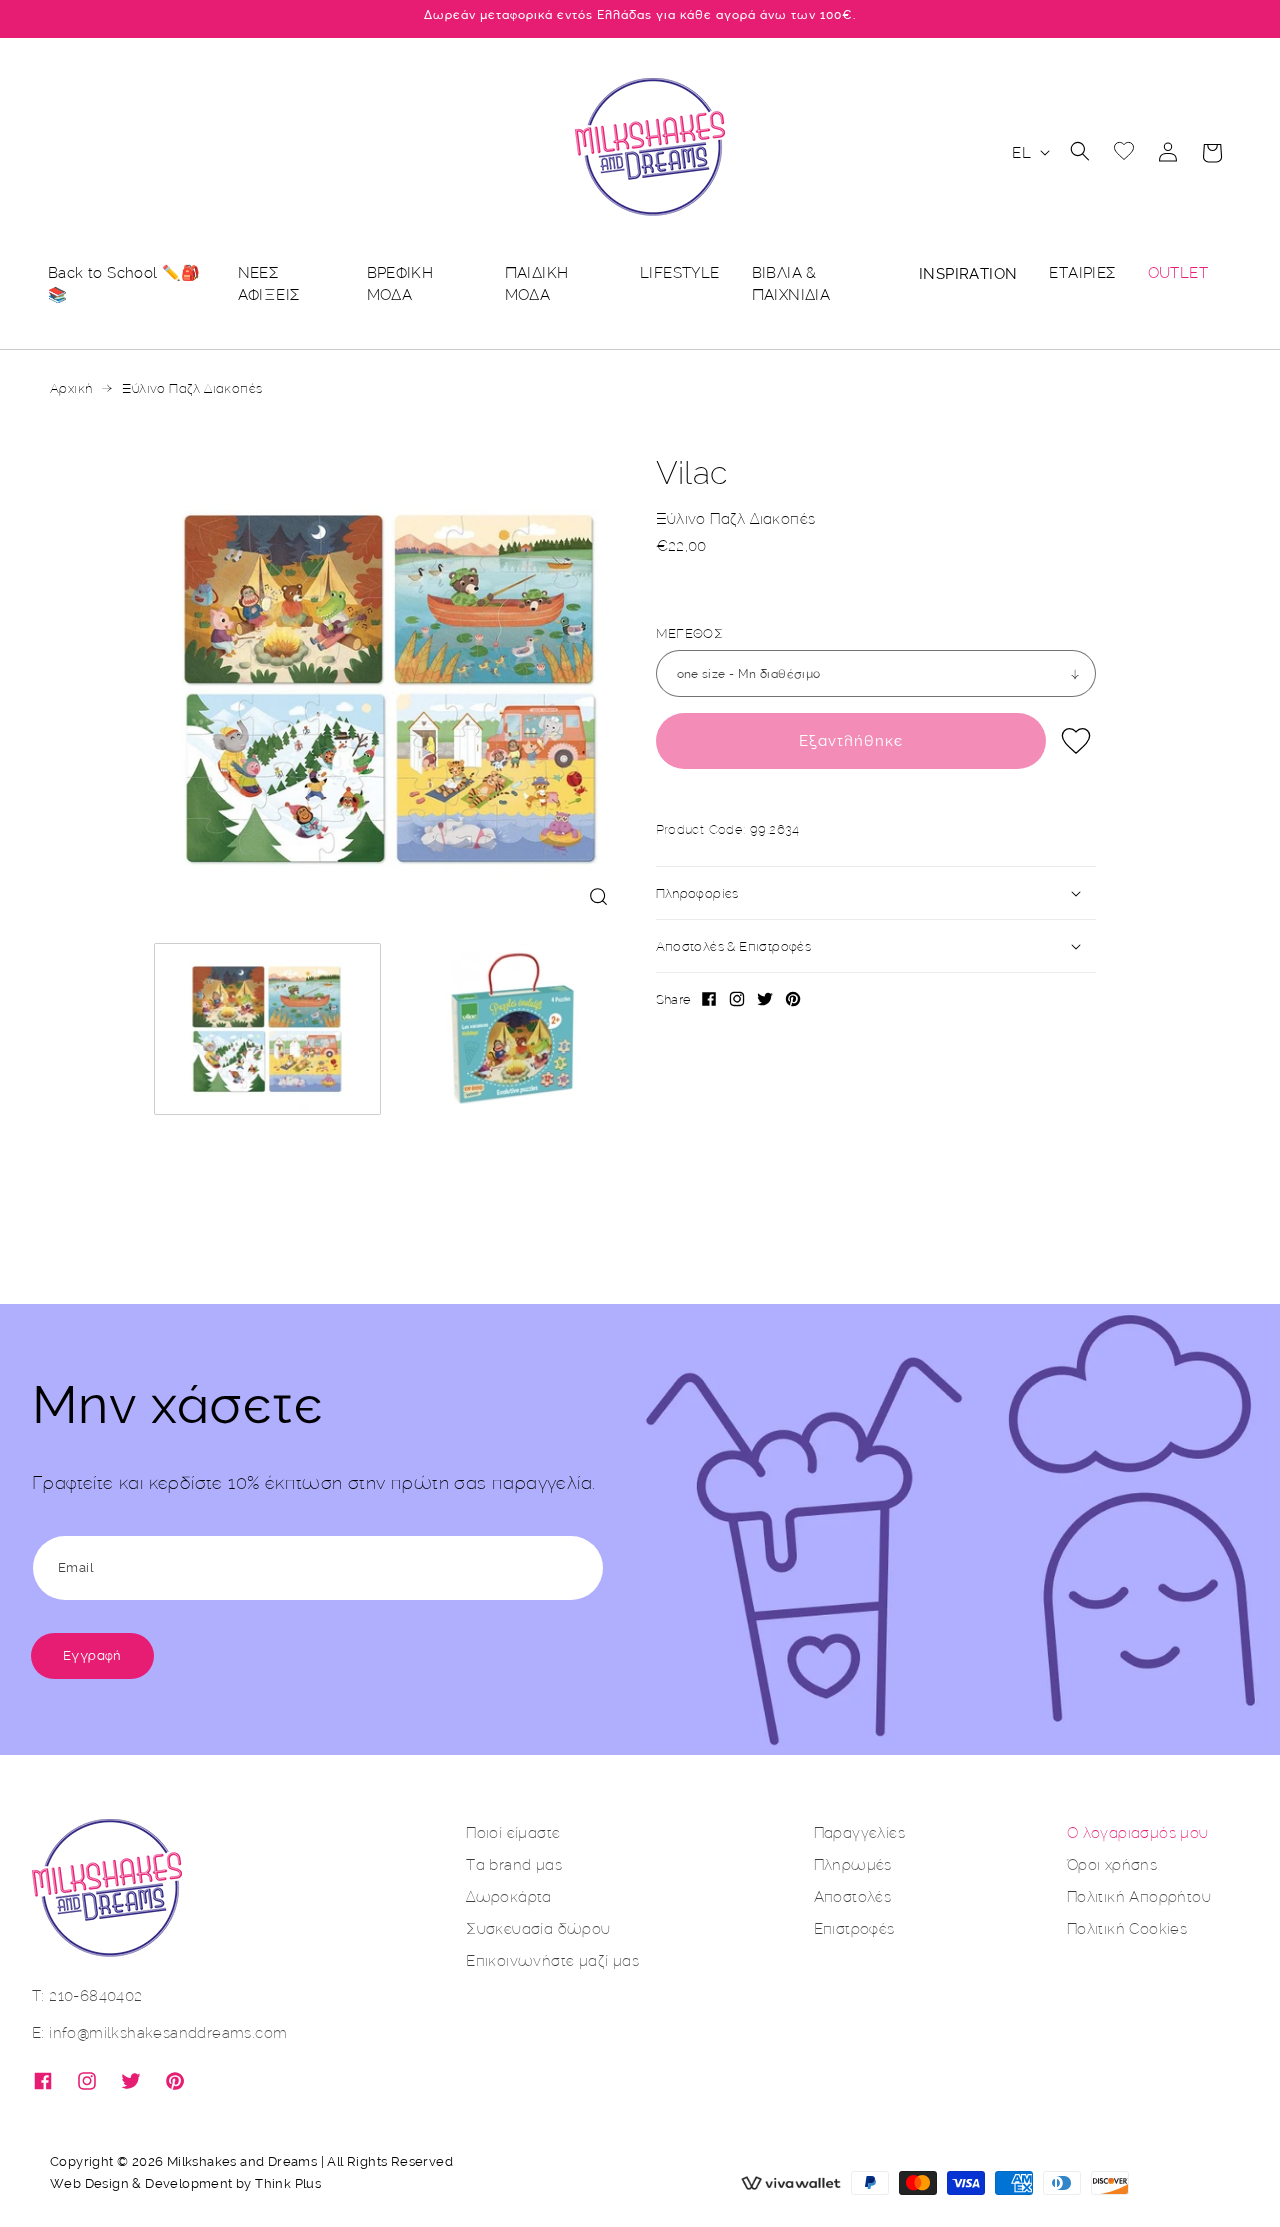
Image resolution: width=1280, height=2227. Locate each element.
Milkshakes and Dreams (242, 2161)
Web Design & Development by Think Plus (185, 2183)
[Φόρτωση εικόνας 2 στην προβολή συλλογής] (513, 1029)
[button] (1080, 151)
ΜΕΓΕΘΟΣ (690, 633)
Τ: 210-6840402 (87, 1995)
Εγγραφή (92, 1655)
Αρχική (71, 388)
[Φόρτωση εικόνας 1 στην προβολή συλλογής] (268, 1029)
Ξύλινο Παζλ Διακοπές (192, 388)
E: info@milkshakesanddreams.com (159, 2032)
